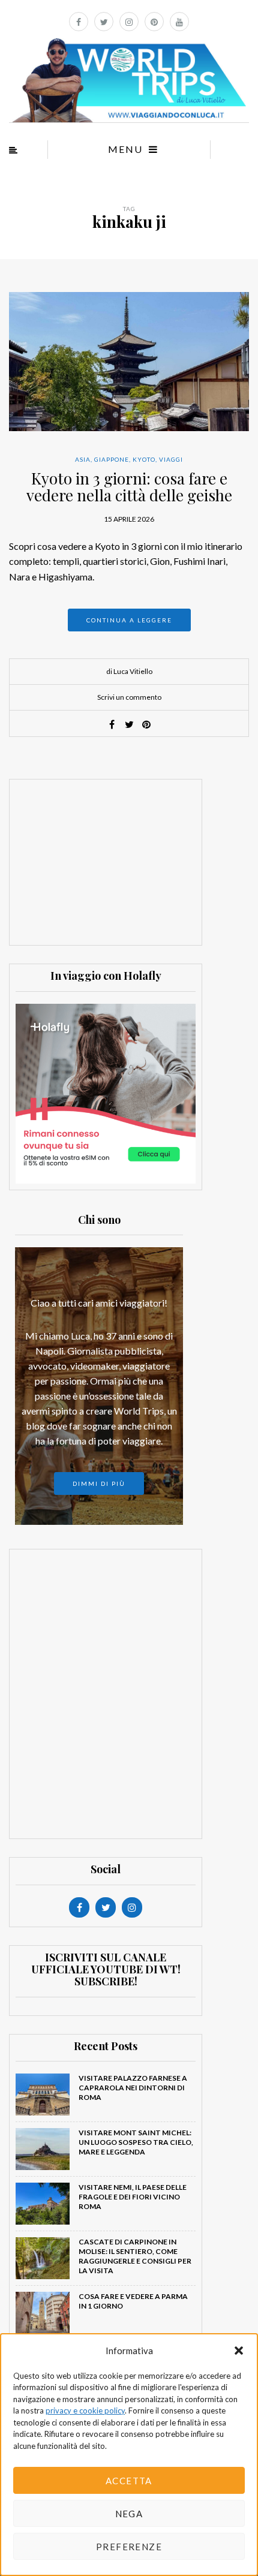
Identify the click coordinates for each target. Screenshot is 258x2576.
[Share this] (112, 724)
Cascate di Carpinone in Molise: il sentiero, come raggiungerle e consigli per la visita (135, 2256)
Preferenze (129, 2547)
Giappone (112, 459)
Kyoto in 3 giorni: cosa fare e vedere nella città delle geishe (129, 487)
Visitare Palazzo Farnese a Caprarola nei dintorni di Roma (133, 2088)
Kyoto (144, 459)
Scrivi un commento (129, 697)
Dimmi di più (99, 1483)
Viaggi (171, 459)
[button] (239, 2351)
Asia (83, 459)
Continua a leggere (129, 620)
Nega (129, 2514)
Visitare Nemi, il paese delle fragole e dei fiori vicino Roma (133, 2197)
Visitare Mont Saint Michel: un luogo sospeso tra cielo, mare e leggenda (136, 2142)
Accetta (129, 2481)
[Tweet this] (129, 724)
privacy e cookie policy (85, 2411)
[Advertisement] (106, 860)
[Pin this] (146, 724)
